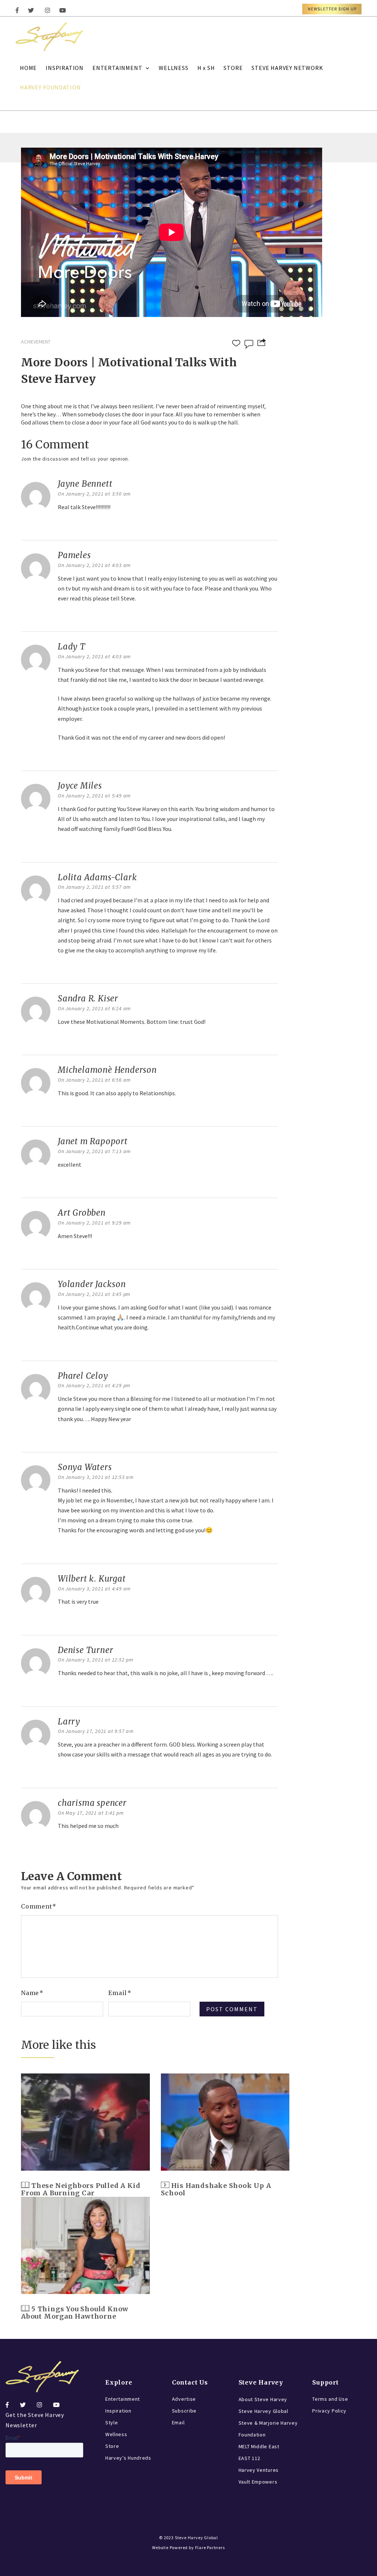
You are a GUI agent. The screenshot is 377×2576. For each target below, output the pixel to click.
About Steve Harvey (263, 2399)
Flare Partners (210, 2547)
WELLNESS (173, 68)
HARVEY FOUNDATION (50, 87)
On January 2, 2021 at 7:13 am (94, 1151)
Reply (67, 526)
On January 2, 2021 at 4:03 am (94, 565)
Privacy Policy (329, 2411)
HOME (28, 68)
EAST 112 (250, 2458)
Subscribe (184, 2411)
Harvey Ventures (259, 2470)
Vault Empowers (258, 2482)
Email (120, 1993)
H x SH (206, 68)
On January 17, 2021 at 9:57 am (96, 1731)
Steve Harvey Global (263, 2411)
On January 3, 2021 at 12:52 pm (96, 1660)
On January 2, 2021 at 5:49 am (94, 796)
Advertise (184, 2399)
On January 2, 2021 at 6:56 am (94, 1080)
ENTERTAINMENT (117, 68)
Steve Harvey (261, 2382)
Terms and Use (330, 2399)
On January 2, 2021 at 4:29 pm (94, 1385)
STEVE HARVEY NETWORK (287, 68)
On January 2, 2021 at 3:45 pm (94, 1294)
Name (32, 1993)
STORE (233, 68)
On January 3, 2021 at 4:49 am (94, 1589)
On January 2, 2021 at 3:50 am (94, 494)
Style (112, 2422)
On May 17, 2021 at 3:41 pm (91, 1813)
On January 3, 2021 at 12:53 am (96, 1477)
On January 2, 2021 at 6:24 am (94, 1008)
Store (112, 2446)
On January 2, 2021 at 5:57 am (94, 887)
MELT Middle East (259, 2446)
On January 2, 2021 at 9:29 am (94, 1223)
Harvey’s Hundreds (128, 2458)
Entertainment (123, 2399)
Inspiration (118, 2411)
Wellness (116, 2434)
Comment (39, 1906)
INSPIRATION (65, 68)
